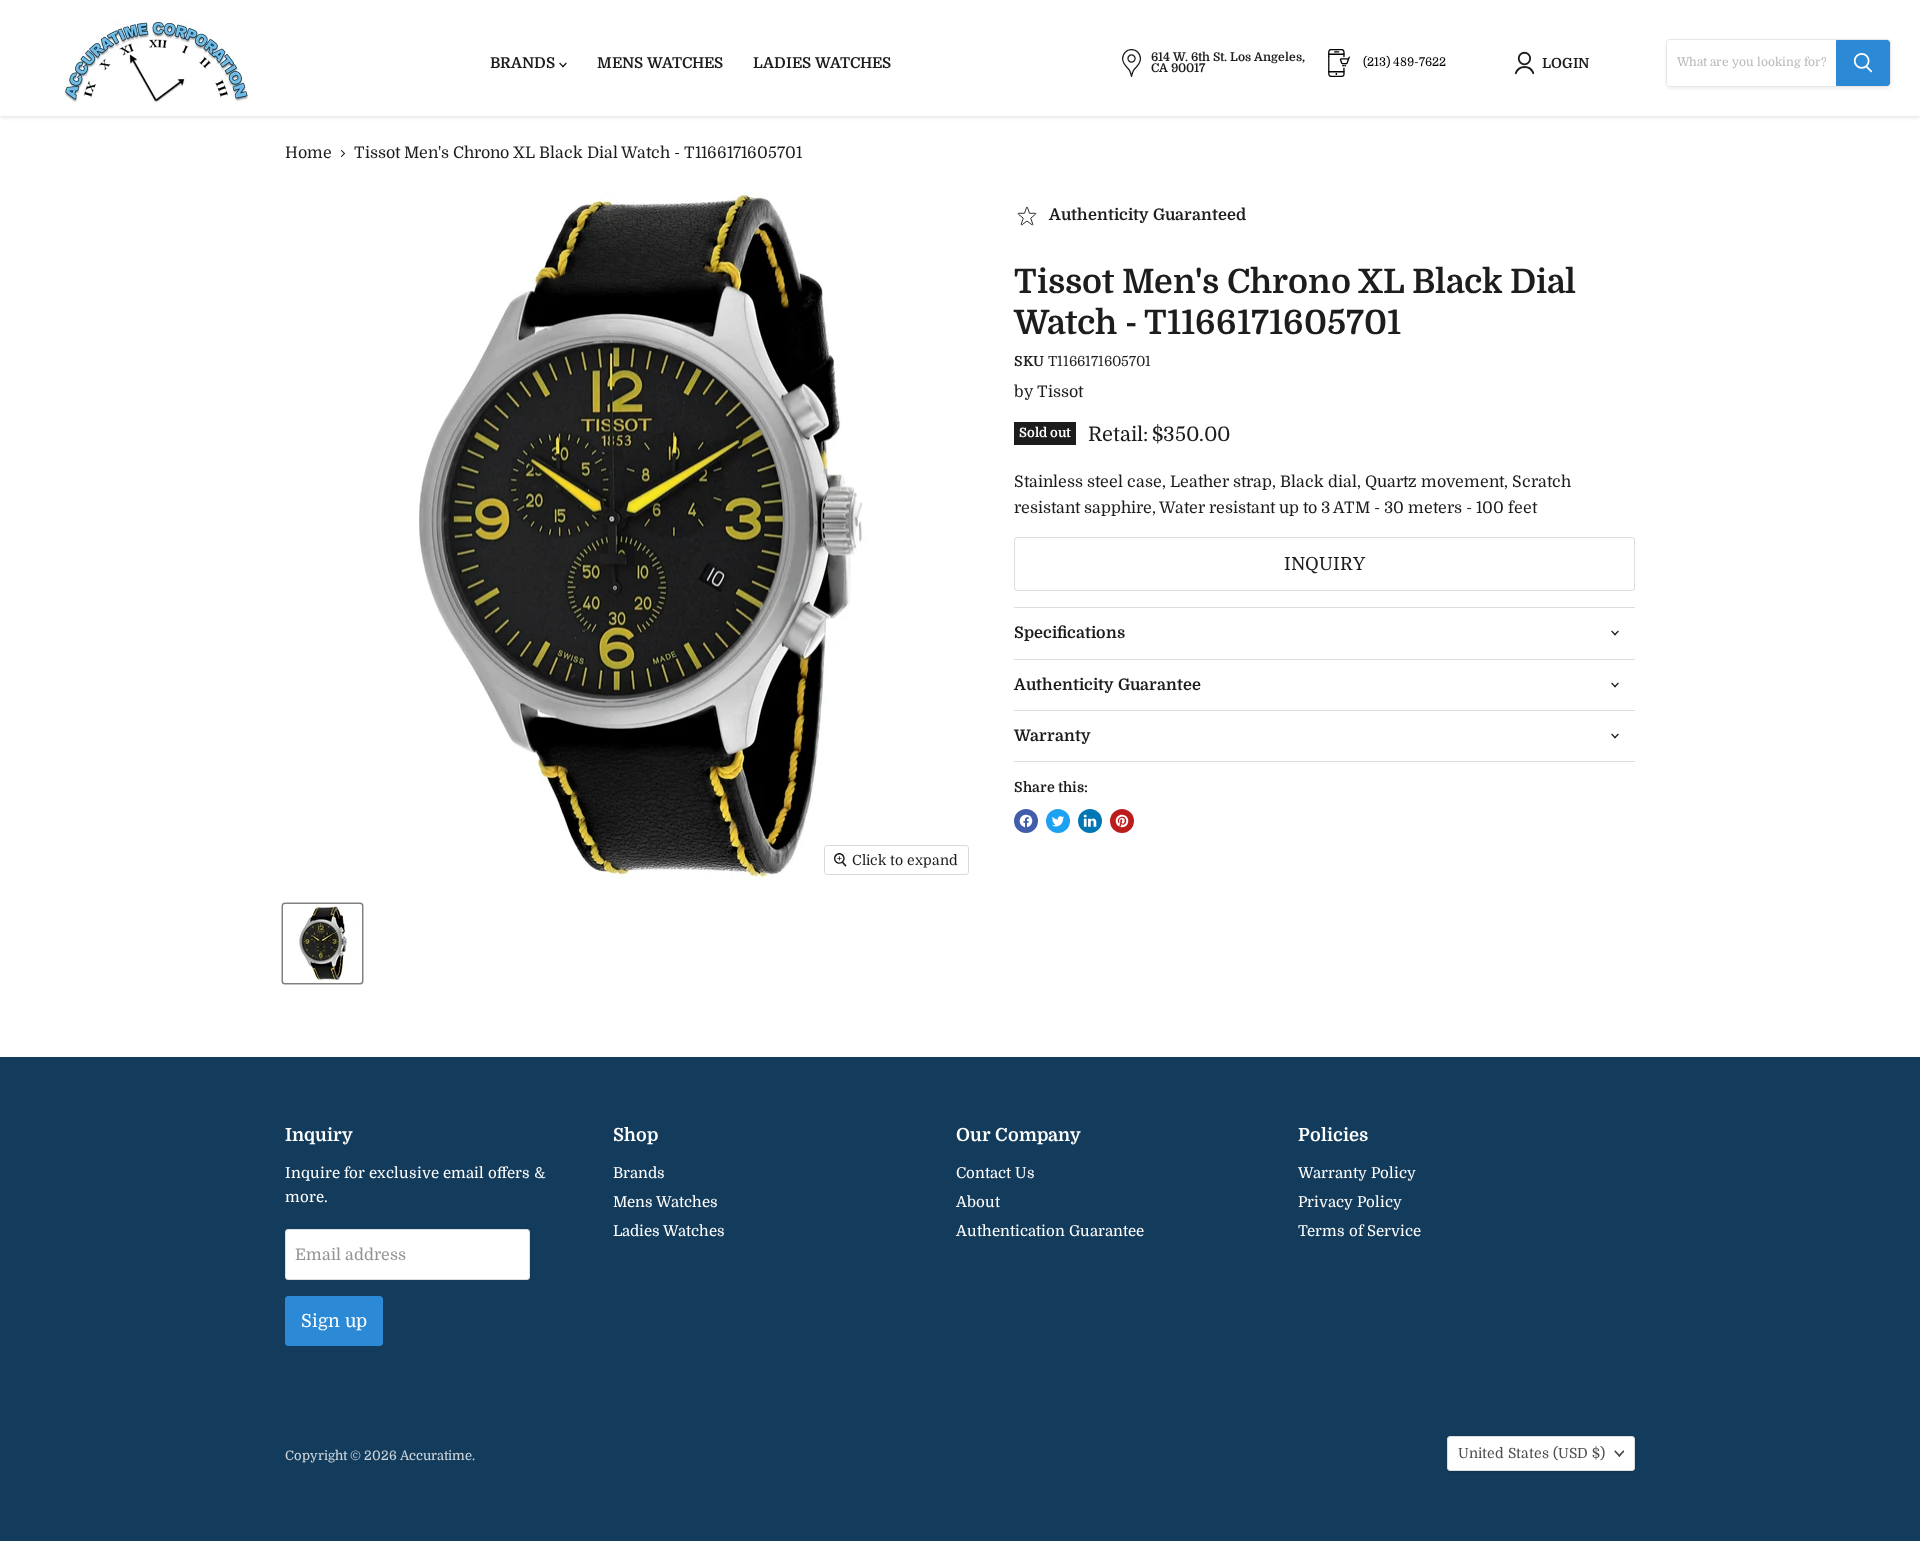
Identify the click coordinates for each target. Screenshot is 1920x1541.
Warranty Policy (1357, 1173)
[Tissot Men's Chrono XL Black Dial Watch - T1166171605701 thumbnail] (322, 943)
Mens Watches (660, 63)
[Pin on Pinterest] (1122, 821)
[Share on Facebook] (1026, 821)
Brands (524, 63)
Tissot (1060, 392)
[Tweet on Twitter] (1058, 821)
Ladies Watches (822, 63)
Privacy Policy (1350, 1202)
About (978, 1202)
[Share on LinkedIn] (1090, 821)
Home (308, 153)
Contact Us (995, 1173)
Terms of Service (1359, 1231)
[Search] (1863, 63)
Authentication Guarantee (1050, 1231)
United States (1531, 1453)
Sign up (334, 1321)
